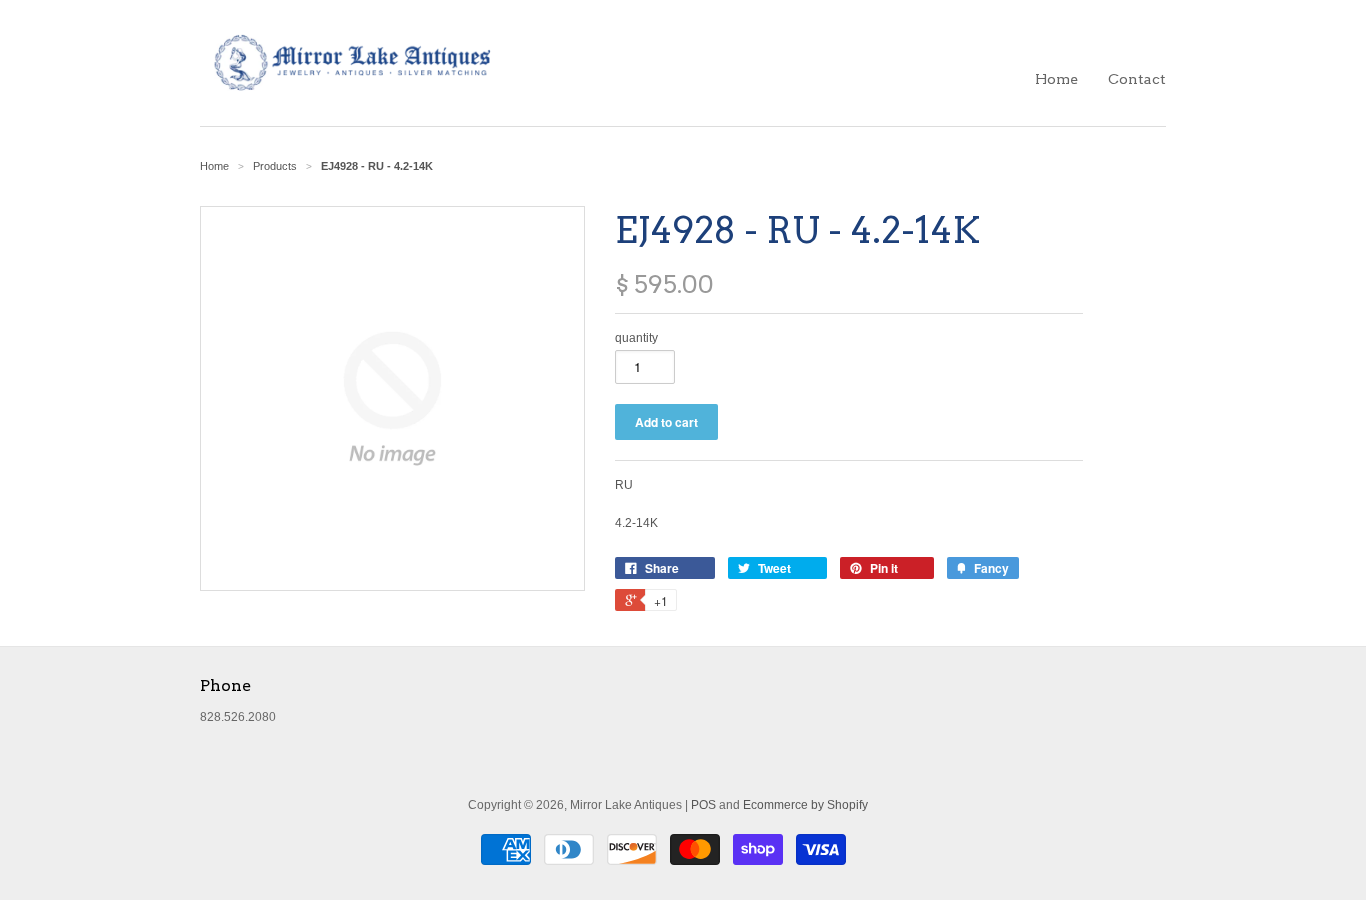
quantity (636, 338)
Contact (1137, 79)
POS (703, 805)
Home (1056, 79)
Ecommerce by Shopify (805, 805)
